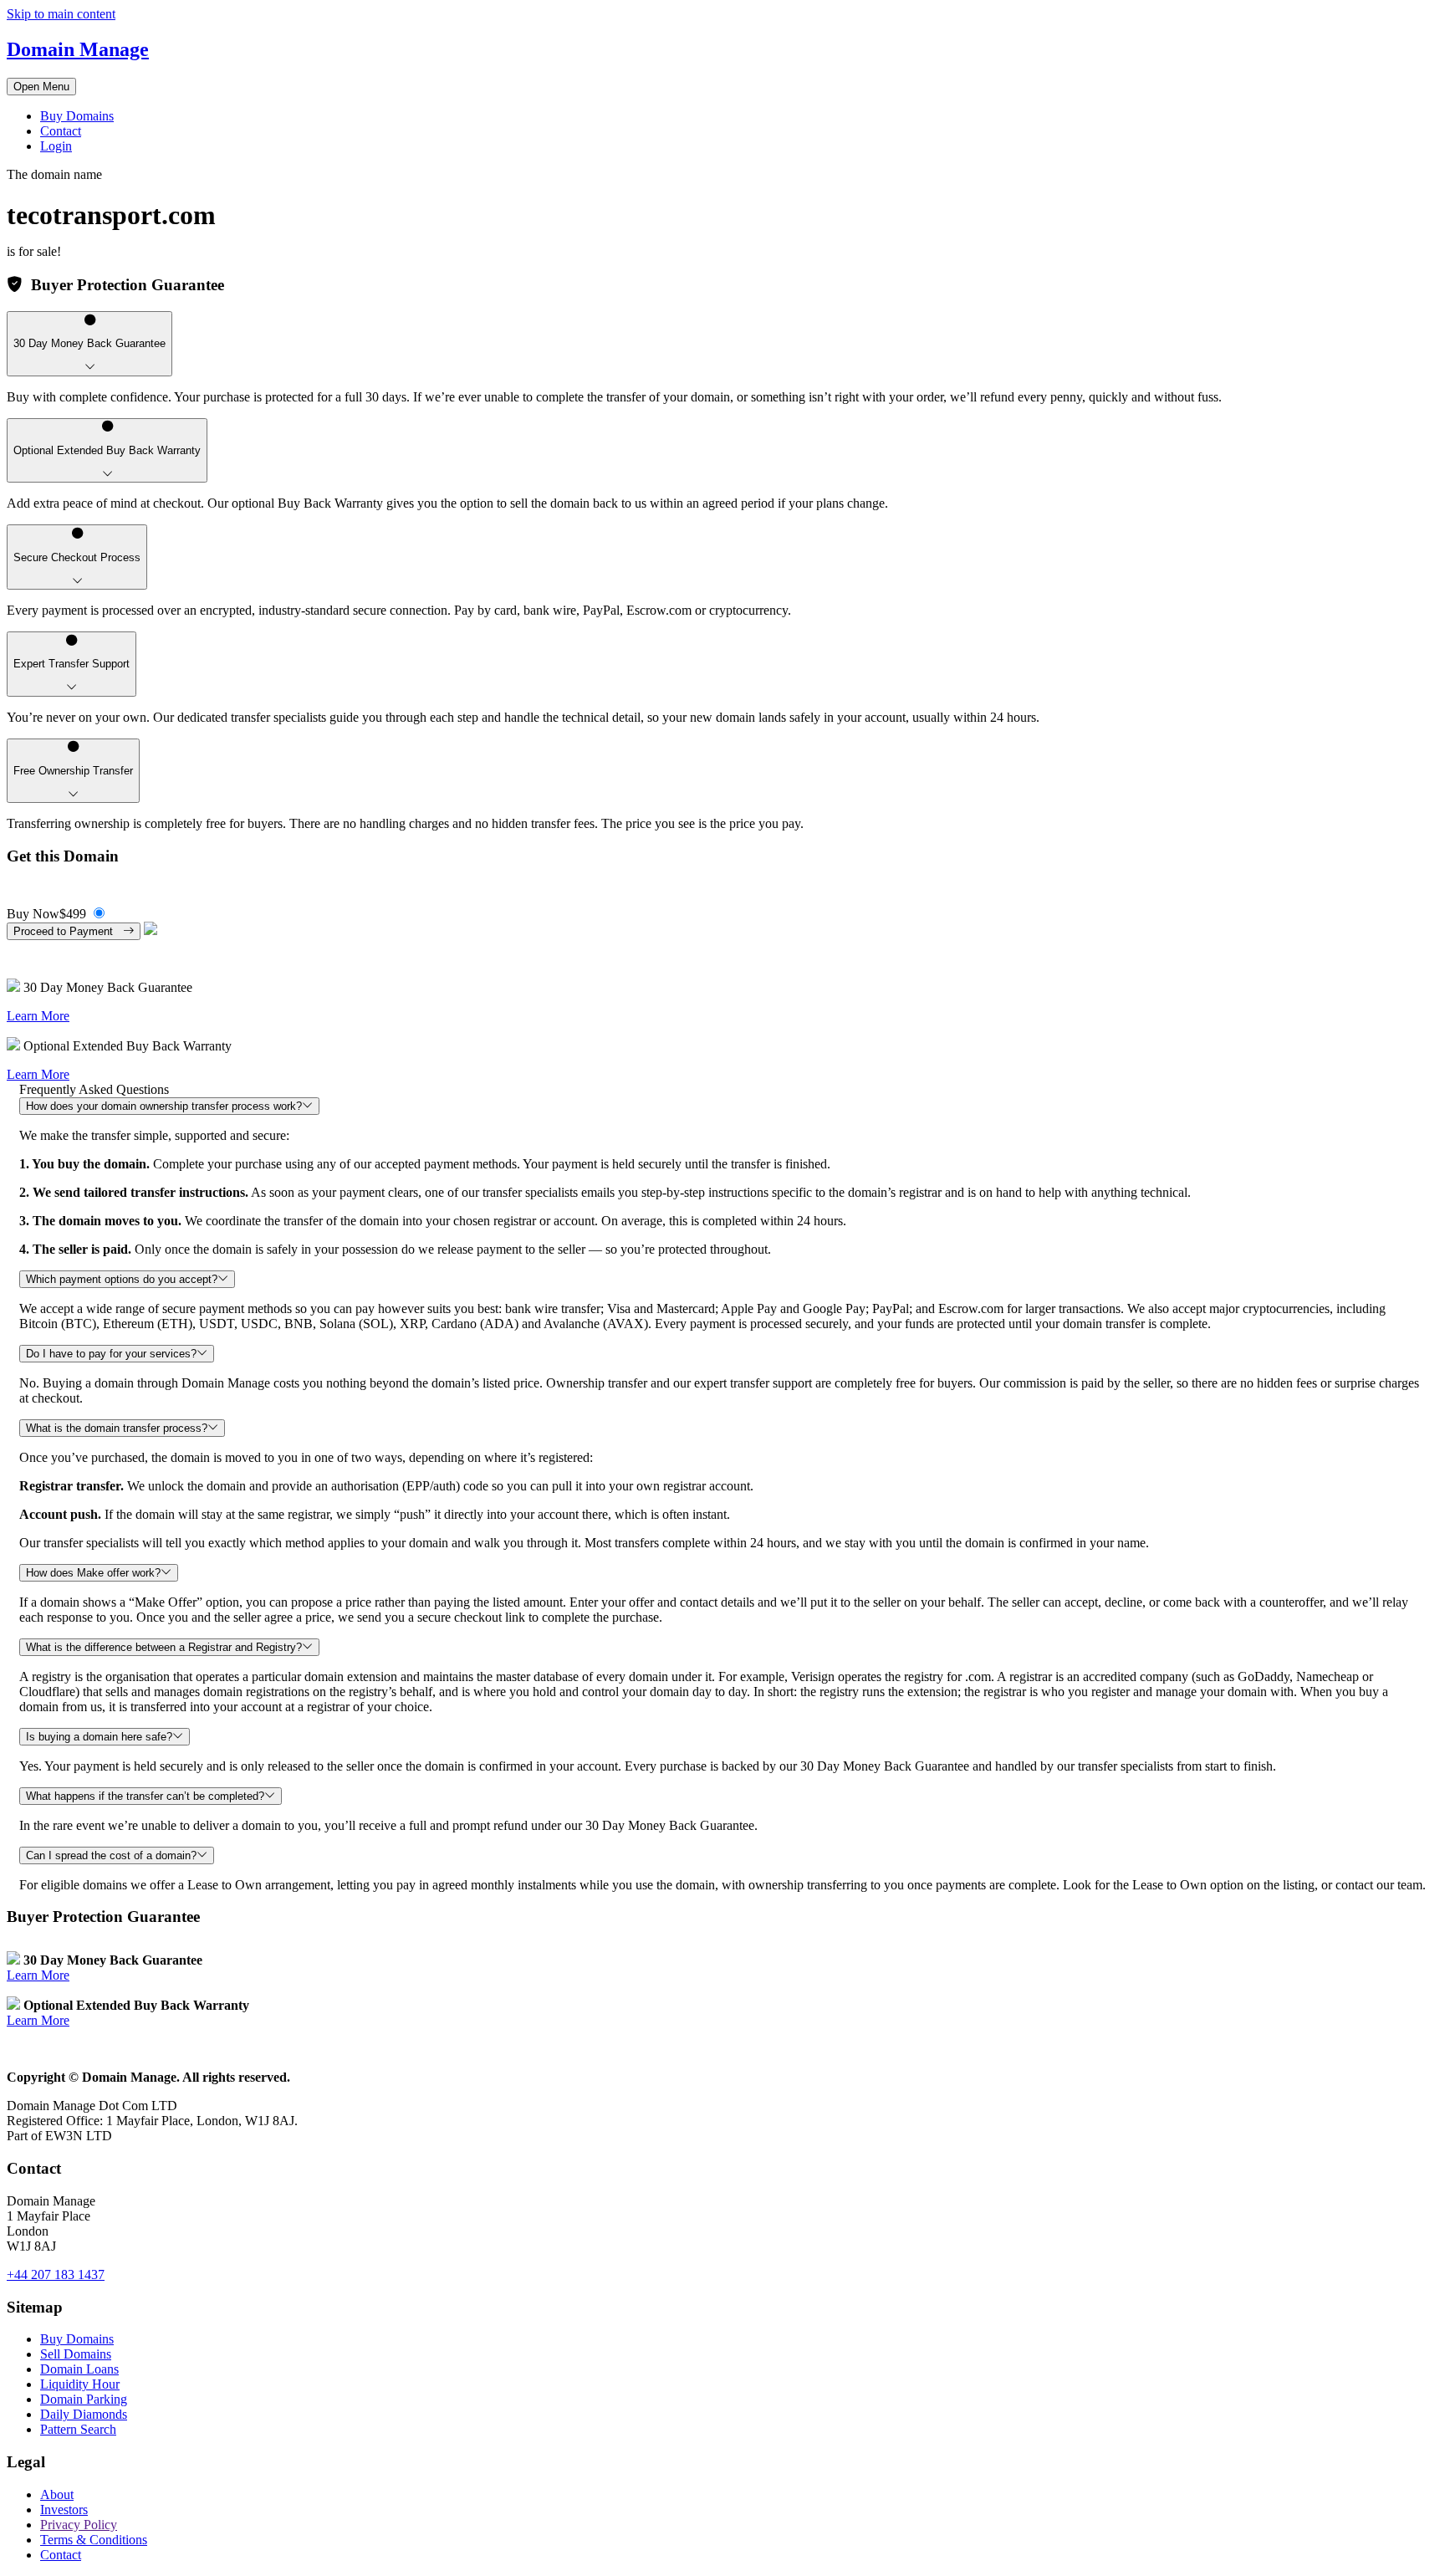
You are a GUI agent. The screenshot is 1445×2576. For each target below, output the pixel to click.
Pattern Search (78, 2429)
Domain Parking (84, 2399)
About (57, 2494)
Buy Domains (77, 116)
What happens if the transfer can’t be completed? (145, 1796)
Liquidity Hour (80, 2384)
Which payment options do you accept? (122, 1279)
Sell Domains (76, 2354)
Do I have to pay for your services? (111, 1354)
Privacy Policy (79, 2525)
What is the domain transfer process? (117, 1428)
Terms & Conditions (94, 2540)
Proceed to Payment (68, 931)
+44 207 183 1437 (56, 2274)
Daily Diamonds (84, 2414)
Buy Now (46, 914)
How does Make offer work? (93, 1573)
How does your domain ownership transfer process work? (164, 1106)
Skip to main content (61, 14)
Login (56, 146)
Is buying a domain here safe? (99, 1737)
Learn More (38, 1016)
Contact (61, 131)
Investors (64, 2510)
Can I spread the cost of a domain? (111, 1855)
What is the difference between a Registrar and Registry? (164, 1647)
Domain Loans (79, 2369)
